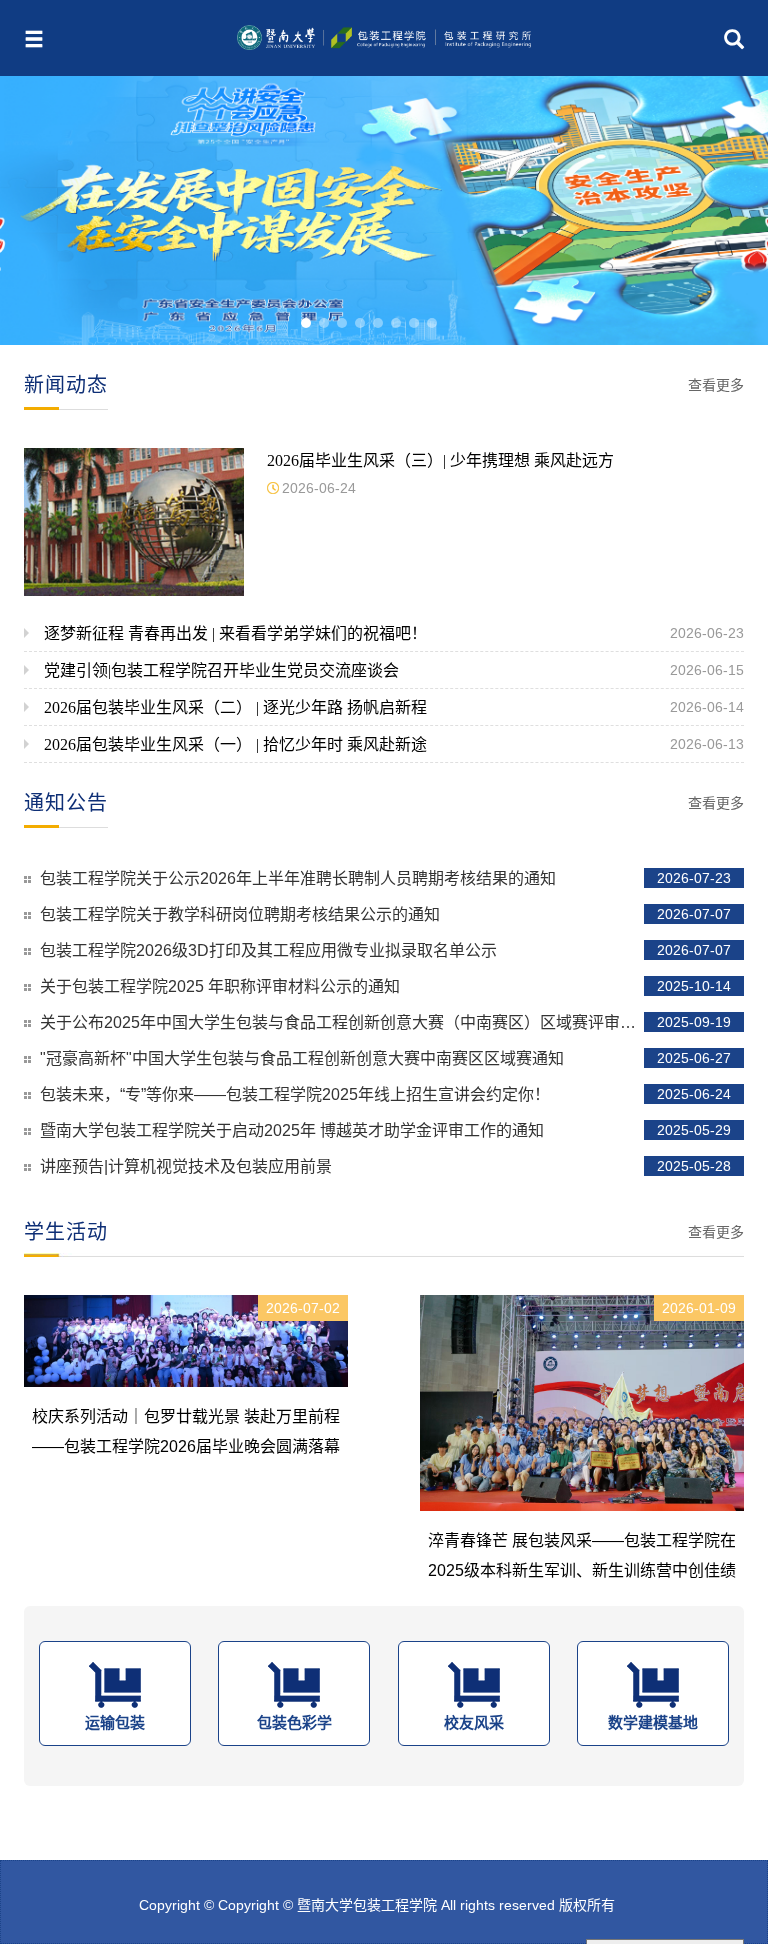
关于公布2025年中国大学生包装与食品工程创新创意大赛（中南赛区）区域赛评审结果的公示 (385, 1022)
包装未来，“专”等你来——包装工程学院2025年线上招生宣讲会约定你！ (385, 1094)
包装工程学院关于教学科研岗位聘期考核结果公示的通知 (385, 914)
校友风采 (474, 1722)
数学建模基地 (653, 1722)
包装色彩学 (294, 1722)
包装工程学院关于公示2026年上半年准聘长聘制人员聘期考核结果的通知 (385, 878)
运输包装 (115, 1722)
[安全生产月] (384, 210)
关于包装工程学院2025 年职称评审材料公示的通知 (385, 986)
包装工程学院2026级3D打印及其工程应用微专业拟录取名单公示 (385, 950)
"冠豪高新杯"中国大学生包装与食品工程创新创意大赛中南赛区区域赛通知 (385, 1058)
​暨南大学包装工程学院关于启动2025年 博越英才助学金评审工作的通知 (385, 1130)
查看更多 (716, 385)
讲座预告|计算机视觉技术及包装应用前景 (385, 1166)
